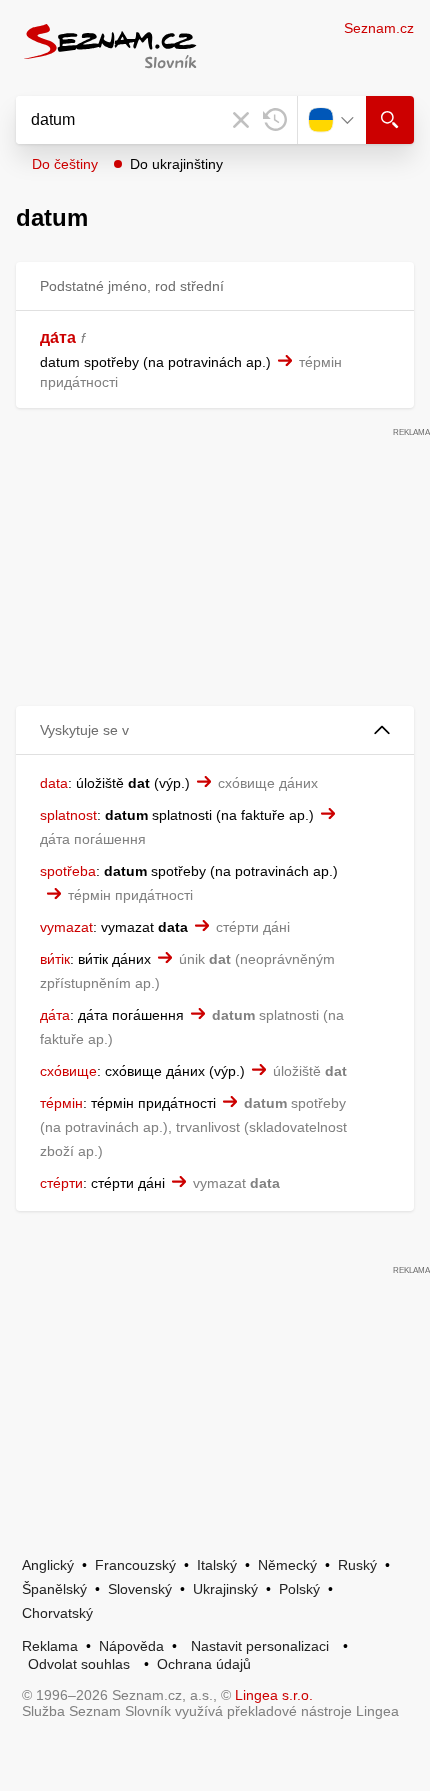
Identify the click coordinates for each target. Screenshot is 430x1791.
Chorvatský (57, 1613)
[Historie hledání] (275, 120)
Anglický (48, 1565)
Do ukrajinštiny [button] (176, 164)
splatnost (68, 815)
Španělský (54, 1589)
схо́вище (68, 1071)
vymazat (66, 927)
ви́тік (55, 959)
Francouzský (135, 1565)
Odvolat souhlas (79, 1664)
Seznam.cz (379, 28)
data (54, 783)
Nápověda (131, 1646)
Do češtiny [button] (65, 164)
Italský (217, 1565)
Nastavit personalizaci (260, 1646)
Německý (287, 1565)
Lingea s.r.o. (274, 1695)
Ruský (357, 1565)
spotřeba (68, 871)
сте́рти (61, 1183)
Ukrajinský (225, 1589)
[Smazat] (241, 120)
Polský (299, 1589)
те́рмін (61, 1103)
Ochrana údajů (204, 1664)
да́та (58, 337)
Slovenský (140, 1589)
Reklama (50, 1646)
